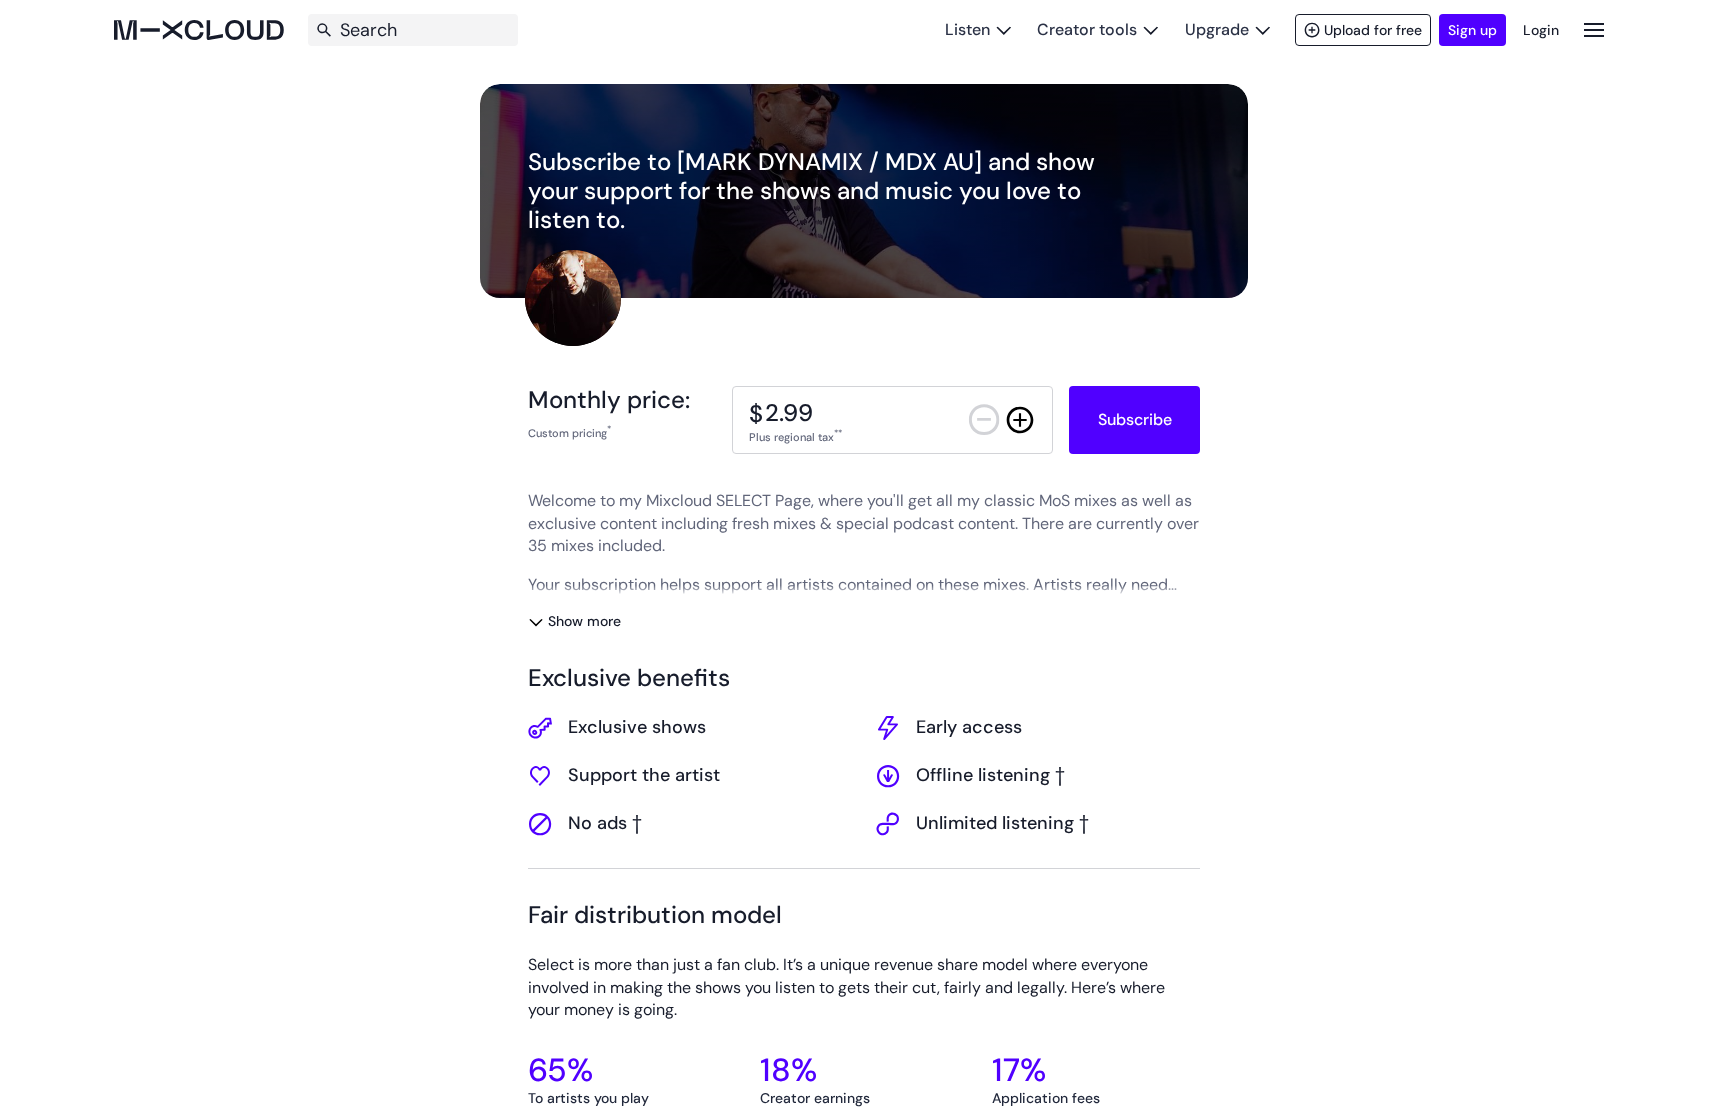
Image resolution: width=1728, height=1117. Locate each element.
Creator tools (1087, 29)
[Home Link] (199, 30)
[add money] (1020, 420)
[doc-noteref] (609, 433)
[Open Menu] (1594, 29)
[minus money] (984, 420)
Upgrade (1217, 29)
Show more (584, 621)
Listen (967, 29)
